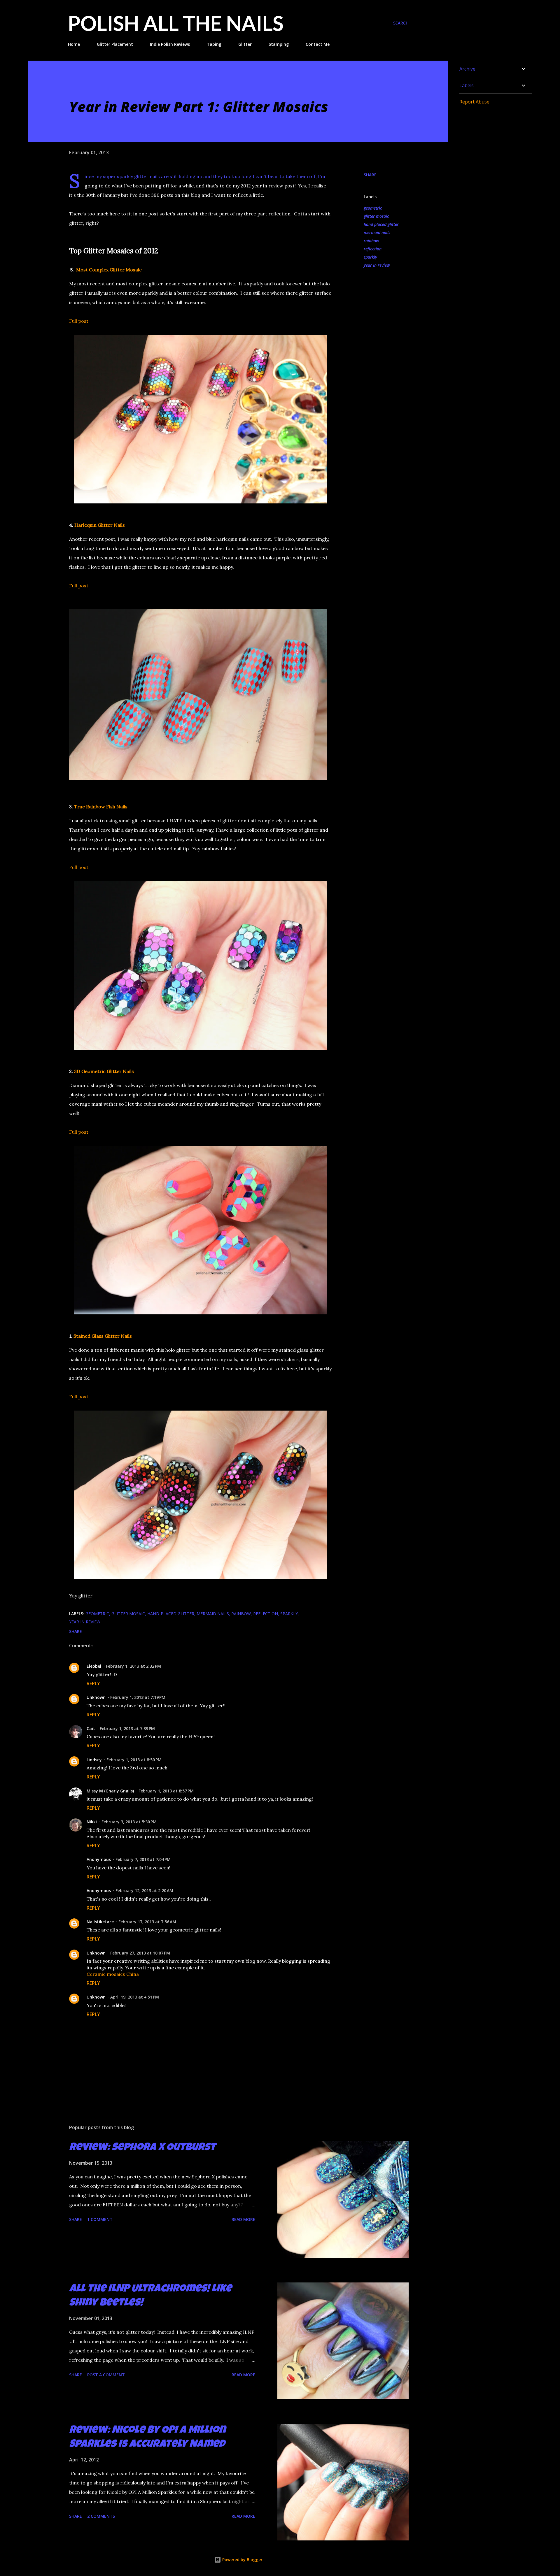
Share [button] (370, 175)
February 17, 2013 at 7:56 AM (147, 1922)
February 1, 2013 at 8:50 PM (134, 1760)
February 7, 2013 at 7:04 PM (143, 1859)
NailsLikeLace (100, 1922)
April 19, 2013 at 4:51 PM (135, 1997)
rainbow (371, 241)
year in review (377, 265)
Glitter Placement (115, 44)
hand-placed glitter (381, 224)
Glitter (245, 44)
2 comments (101, 2516)
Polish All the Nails (176, 23)
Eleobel (94, 1666)
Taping (214, 44)
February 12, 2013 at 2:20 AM (144, 1891)
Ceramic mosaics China (113, 1974)
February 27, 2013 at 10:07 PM (140, 1953)
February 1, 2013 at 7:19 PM (138, 1697)
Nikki (92, 1822)
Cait (91, 1728)
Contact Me (318, 44)
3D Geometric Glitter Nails (104, 1071)
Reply (93, 1683)
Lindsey (94, 1760)
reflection (373, 249)
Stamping (279, 44)
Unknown (96, 1697)
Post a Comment (106, 2375)
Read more (243, 2219)
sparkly (370, 257)
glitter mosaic (376, 216)
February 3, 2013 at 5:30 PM (129, 1822)
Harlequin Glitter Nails (100, 525)
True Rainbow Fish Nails (101, 807)
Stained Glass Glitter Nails (103, 1336)
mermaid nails (377, 232)
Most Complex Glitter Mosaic (109, 270)
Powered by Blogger (242, 2560)
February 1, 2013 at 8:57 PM (166, 1791)
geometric (373, 208)
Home (74, 44)
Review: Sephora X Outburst (142, 2148)
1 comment (100, 2219)
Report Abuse (474, 102)
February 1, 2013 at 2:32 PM (133, 1666)
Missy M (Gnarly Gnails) (110, 1791)
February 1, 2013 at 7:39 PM (127, 1728)
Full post (79, 321)
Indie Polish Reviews (170, 44)
